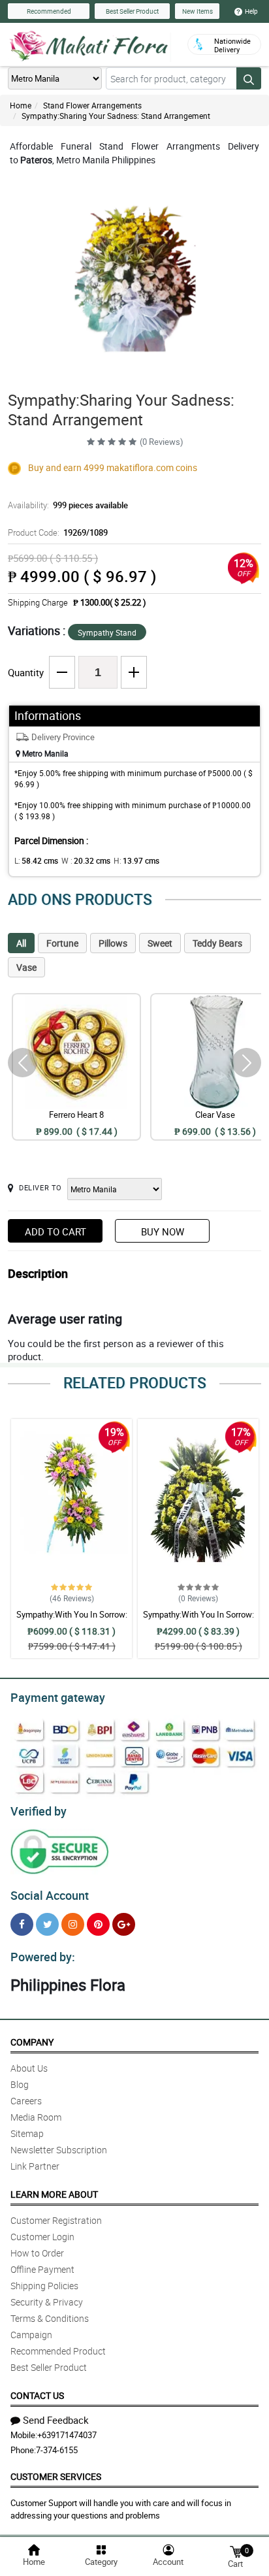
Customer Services (56, 2476)
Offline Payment (42, 2269)
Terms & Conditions (50, 2318)
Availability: (68, 505)
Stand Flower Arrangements (92, 105)
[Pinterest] (98, 1924)
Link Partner (35, 2166)
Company (32, 2042)
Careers (26, 2101)
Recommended (49, 11)
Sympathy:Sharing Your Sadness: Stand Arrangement (116, 116)
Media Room (36, 2117)
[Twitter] (47, 1924)
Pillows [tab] (113, 943)
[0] (236, 2551)
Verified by (39, 1811)
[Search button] (249, 78)
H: (136, 860)
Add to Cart (55, 1231)
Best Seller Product (132, 11)
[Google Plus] (124, 1924)
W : (86, 860)
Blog (20, 2084)
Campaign (31, 2335)
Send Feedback (56, 2420)
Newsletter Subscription (59, 2150)
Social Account (50, 1895)
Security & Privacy (47, 2302)
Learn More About (54, 2194)
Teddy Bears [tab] (217, 943)
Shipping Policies (44, 2286)
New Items (198, 11)
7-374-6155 (57, 2450)
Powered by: (43, 1957)
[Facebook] (22, 1924)
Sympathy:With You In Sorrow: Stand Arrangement (72, 1620)
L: (36, 860)
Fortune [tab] (62, 943)
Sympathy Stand (107, 632)
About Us (29, 2068)
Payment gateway (58, 1697)
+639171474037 (67, 2435)
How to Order (37, 2253)
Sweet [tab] (160, 943)
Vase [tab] (26, 967)
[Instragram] (73, 1924)
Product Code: (58, 532)
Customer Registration (56, 2220)
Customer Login (42, 2237)
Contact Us (37, 2395)
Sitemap (27, 2133)
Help (251, 11)
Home (21, 105)
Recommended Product (58, 2351)
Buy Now (163, 1231)
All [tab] (21, 943)
